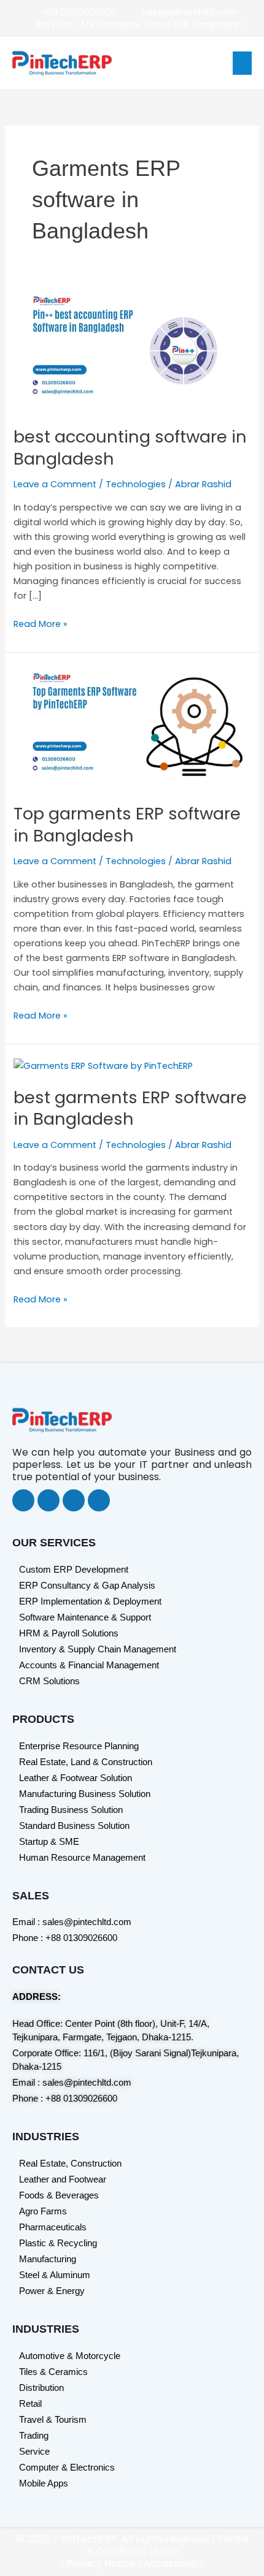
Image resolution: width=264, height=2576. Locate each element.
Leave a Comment (55, 484)
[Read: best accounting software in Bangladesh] (132, 351)
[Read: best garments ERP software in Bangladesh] (103, 1065)
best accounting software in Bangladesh (130, 448)
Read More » (41, 623)
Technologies (136, 484)
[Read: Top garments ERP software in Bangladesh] (132, 728)
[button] (243, 63)
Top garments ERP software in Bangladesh (127, 825)
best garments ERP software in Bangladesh (130, 1108)
